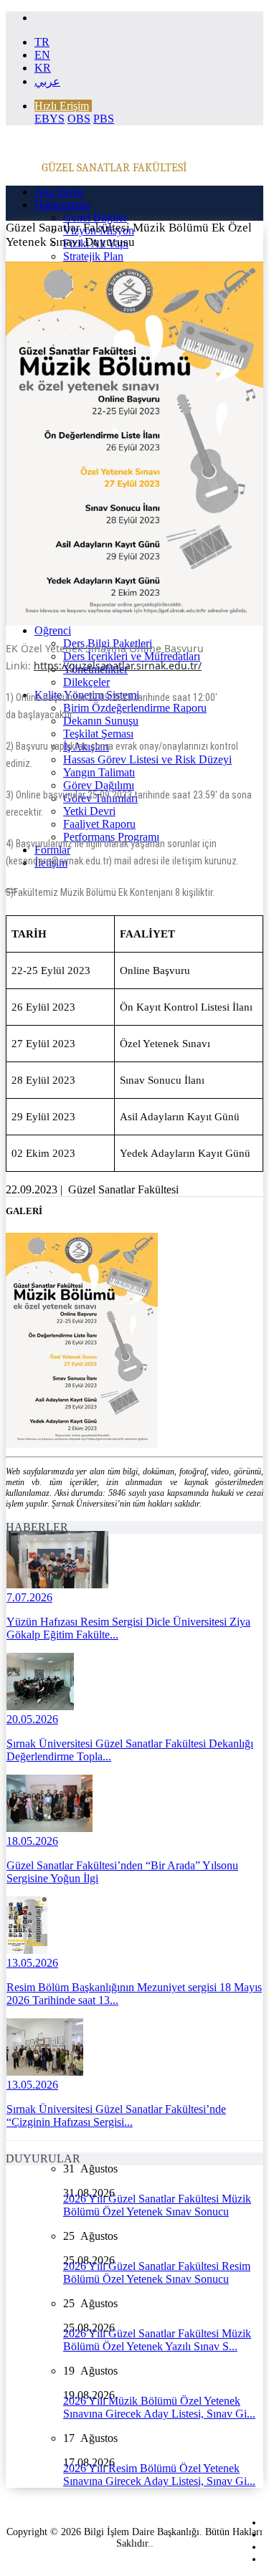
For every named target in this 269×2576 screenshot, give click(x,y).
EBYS (49, 119)
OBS (79, 119)
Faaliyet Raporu (99, 824)
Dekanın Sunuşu (101, 721)
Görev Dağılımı (99, 785)
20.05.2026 (32, 1719)
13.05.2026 (32, 1963)
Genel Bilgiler (95, 218)
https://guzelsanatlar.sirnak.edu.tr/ (118, 666)
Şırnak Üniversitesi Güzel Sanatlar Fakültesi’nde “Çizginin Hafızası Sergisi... (116, 2115)
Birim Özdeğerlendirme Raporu (135, 708)
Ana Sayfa (58, 192)
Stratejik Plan (93, 256)
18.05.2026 (32, 1841)
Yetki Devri (89, 811)
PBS (104, 119)
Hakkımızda (62, 205)
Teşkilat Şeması (98, 734)
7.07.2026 (29, 1597)
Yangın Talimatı (99, 772)
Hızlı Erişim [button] (62, 106)
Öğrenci (53, 630)
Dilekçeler (86, 682)
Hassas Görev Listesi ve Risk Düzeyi (147, 759)
